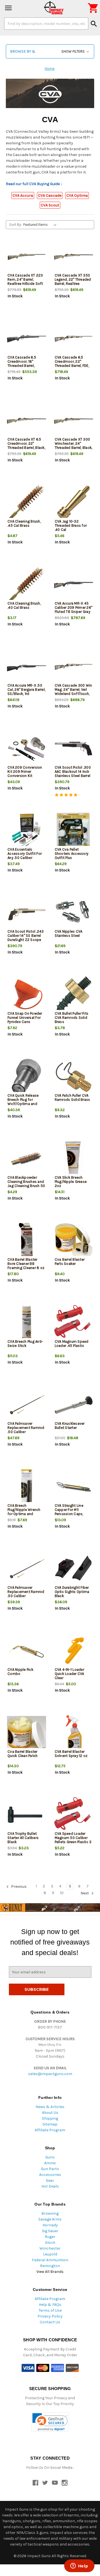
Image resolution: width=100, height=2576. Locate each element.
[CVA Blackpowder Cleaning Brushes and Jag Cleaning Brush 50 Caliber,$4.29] (27, 1159)
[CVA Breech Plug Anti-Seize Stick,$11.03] (27, 1323)
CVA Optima (77, 195)
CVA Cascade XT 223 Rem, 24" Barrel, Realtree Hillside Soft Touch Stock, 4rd (25, 282)
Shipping (50, 2118)
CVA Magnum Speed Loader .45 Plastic (72, 1344)
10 (62, 1893)
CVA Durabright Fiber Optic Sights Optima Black (72, 1592)
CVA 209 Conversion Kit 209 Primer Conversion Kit (25, 772)
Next (85, 1893)
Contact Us (50, 2322)
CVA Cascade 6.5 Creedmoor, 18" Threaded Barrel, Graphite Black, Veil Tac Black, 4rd (23, 366)
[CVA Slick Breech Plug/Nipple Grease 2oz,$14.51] (74, 1159)
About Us (50, 2113)
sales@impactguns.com (50, 2074)
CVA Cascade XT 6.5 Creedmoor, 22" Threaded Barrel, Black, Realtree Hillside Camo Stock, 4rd (26, 448)
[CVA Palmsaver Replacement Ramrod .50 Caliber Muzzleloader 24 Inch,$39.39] (27, 1569)
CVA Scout (50, 205)
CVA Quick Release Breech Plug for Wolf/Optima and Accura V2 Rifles (23, 1102)
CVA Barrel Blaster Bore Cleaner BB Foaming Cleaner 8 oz (26, 1264)
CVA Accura (23, 195)
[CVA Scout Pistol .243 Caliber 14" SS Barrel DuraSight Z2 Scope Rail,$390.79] (27, 913)
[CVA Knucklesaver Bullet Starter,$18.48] (74, 1405)
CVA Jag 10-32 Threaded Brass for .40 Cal (71, 525)
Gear (50, 2180)
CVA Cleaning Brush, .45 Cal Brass (24, 523)
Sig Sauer (50, 2231)
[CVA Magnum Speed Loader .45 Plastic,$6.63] (74, 1323)
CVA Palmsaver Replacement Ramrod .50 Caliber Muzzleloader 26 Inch (26, 1430)
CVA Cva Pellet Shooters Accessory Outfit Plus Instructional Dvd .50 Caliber (72, 858)
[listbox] (41, 225)
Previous (18, 1887)
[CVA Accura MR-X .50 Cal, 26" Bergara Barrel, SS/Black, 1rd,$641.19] (27, 667)
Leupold (50, 2254)
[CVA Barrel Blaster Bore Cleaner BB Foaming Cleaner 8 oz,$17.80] (27, 1241)
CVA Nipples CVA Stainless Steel (69, 933)
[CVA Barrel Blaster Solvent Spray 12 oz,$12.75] (74, 1733)
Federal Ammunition (50, 2260)
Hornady (50, 2225)
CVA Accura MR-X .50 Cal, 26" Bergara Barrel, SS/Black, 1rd (26, 690)
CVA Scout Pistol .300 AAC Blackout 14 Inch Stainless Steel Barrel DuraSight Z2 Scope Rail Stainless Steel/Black (73, 778)
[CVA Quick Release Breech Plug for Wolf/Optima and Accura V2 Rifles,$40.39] (27, 1077)
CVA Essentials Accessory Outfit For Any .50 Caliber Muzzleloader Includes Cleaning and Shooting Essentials (26, 860)
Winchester (50, 2248)
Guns (50, 2157)
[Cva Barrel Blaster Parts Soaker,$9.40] (74, 1241)
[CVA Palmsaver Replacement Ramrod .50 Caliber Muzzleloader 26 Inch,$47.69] (27, 1405)
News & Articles (50, 2107)
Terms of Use (50, 2310)
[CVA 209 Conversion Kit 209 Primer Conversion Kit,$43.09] (27, 749)
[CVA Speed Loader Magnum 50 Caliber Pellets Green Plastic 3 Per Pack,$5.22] (74, 1815)
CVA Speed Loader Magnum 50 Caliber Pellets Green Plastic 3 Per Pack (73, 1840)
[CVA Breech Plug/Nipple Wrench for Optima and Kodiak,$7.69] (27, 1487)
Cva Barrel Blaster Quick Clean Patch (22, 1754)
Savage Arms (50, 2219)
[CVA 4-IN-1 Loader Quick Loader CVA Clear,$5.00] (74, 1651)
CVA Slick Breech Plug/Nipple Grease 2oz (71, 1182)
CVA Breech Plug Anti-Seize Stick (25, 1344)
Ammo (50, 2163)
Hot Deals (50, 2186)
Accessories (50, 2175)
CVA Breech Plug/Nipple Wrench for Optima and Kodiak (24, 1512)
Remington (50, 2266)
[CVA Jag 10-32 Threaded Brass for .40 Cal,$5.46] (74, 503)
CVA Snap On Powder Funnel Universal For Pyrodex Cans (25, 1018)
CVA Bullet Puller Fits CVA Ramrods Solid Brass (72, 1018)
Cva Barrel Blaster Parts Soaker (70, 1262)
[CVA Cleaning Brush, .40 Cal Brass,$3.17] (27, 585)
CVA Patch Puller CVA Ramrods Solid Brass (72, 1098)
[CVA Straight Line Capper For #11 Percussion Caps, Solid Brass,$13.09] (74, 1487)
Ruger (50, 2237)
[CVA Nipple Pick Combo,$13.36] (27, 1651)
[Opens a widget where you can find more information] (79, 2566)
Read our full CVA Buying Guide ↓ (34, 184)
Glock (50, 2243)
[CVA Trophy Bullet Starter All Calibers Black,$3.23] (27, 1815)
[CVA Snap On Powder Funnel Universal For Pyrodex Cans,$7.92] (27, 995)
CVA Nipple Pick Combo (20, 1672)
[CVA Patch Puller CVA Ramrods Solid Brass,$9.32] (74, 1077)
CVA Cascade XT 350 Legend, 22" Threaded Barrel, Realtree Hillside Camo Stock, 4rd (73, 284)
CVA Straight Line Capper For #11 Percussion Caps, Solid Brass (69, 1512)
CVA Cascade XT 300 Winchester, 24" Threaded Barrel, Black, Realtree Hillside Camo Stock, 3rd (74, 448)
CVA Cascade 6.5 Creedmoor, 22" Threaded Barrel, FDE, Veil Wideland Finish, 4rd (72, 366)
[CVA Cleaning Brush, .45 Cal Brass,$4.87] (27, 503)
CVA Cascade (50, 195)
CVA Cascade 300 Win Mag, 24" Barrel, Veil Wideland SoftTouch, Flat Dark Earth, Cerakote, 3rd (73, 694)
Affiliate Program (50, 2130)
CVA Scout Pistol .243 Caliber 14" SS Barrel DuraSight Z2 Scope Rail (26, 938)
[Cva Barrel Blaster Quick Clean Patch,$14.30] (27, 1733)
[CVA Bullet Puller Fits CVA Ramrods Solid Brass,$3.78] (74, 995)
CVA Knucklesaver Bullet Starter (70, 1426)
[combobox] (46, 24)
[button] (50, 51)
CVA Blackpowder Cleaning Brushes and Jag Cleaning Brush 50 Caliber (26, 1184)
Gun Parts (50, 2169)
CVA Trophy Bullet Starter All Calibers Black (23, 1838)
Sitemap (50, 2124)
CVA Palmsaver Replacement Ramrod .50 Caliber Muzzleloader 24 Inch (26, 1594)
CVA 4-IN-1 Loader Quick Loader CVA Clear (69, 1674)
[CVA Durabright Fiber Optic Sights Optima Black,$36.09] (74, 1569)
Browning (50, 2213)
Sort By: (15, 225)
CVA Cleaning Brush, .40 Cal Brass (24, 605)
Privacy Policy (50, 2316)
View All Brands (50, 2272)
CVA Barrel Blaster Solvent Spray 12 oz (71, 1754)
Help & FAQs (50, 2305)
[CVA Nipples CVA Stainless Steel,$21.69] (74, 913)
